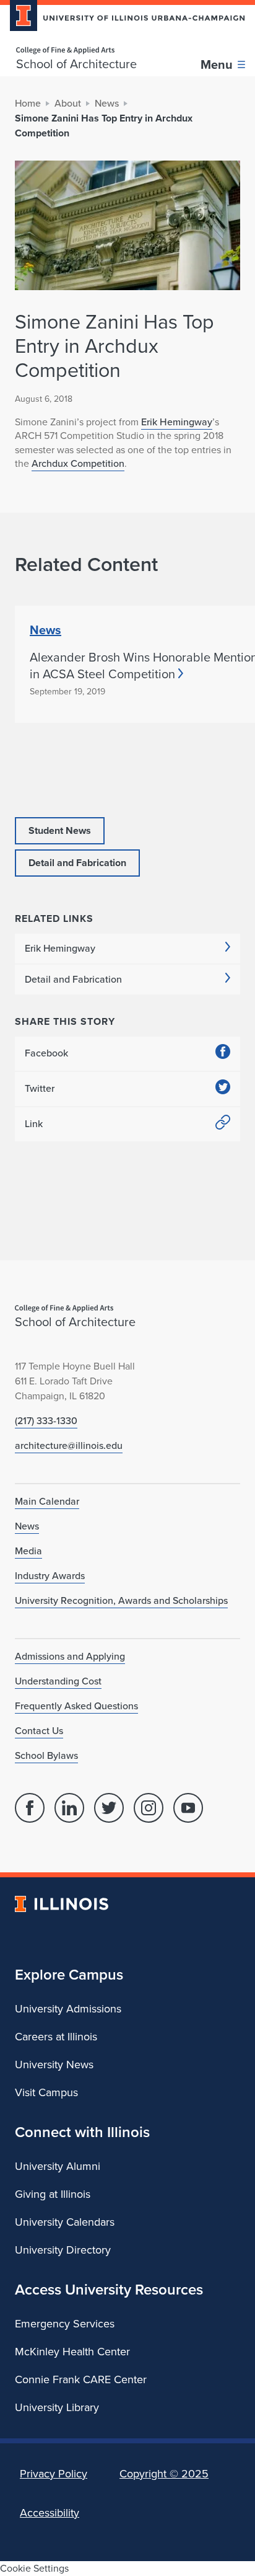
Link (34, 1124)
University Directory (63, 2250)
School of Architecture (76, 64)
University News (54, 2065)
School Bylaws (46, 1755)
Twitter (40, 1088)
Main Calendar (47, 1501)
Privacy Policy (54, 2474)
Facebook (46, 1053)
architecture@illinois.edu (69, 1445)
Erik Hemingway (177, 422)
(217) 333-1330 (46, 1421)
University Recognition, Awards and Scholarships (121, 1600)
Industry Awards (50, 1576)
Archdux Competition (78, 463)
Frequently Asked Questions (76, 1706)
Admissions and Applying (70, 1656)
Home (28, 103)
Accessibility (50, 2513)
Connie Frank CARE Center (81, 2379)
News (107, 103)
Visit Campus (46, 2092)
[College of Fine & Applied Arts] (76, 51)
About (68, 103)
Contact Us (39, 1731)
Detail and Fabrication (73, 979)
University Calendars (65, 2222)
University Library (57, 2407)
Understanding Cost (58, 1681)
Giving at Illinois (53, 2194)
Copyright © (164, 2474)
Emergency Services (65, 2324)
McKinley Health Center (72, 2352)
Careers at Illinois (56, 2037)
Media (28, 1551)
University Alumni (58, 2166)
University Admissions (68, 2009)
